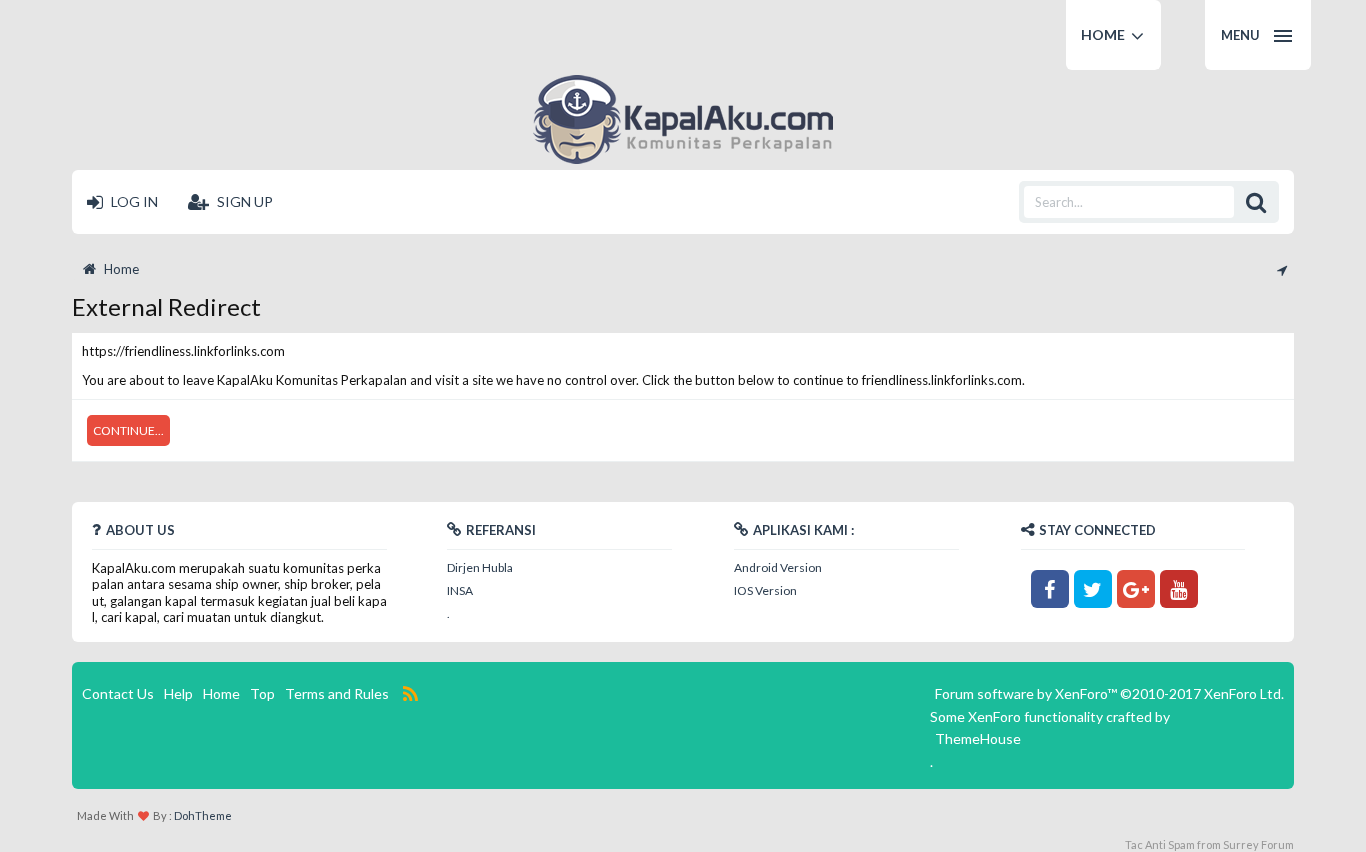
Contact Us (118, 693)
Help (178, 693)
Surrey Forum (1258, 844)
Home (1103, 34)
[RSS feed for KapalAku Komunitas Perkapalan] (411, 694)
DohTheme (203, 815)
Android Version (778, 567)
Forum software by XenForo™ (1109, 693)
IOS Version (765, 590)
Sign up (243, 201)
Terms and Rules (337, 693)
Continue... (128, 430)
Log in (133, 201)
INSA (460, 590)
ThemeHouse (978, 738)
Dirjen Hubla (480, 567)
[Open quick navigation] (1280, 269)
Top (262, 693)
